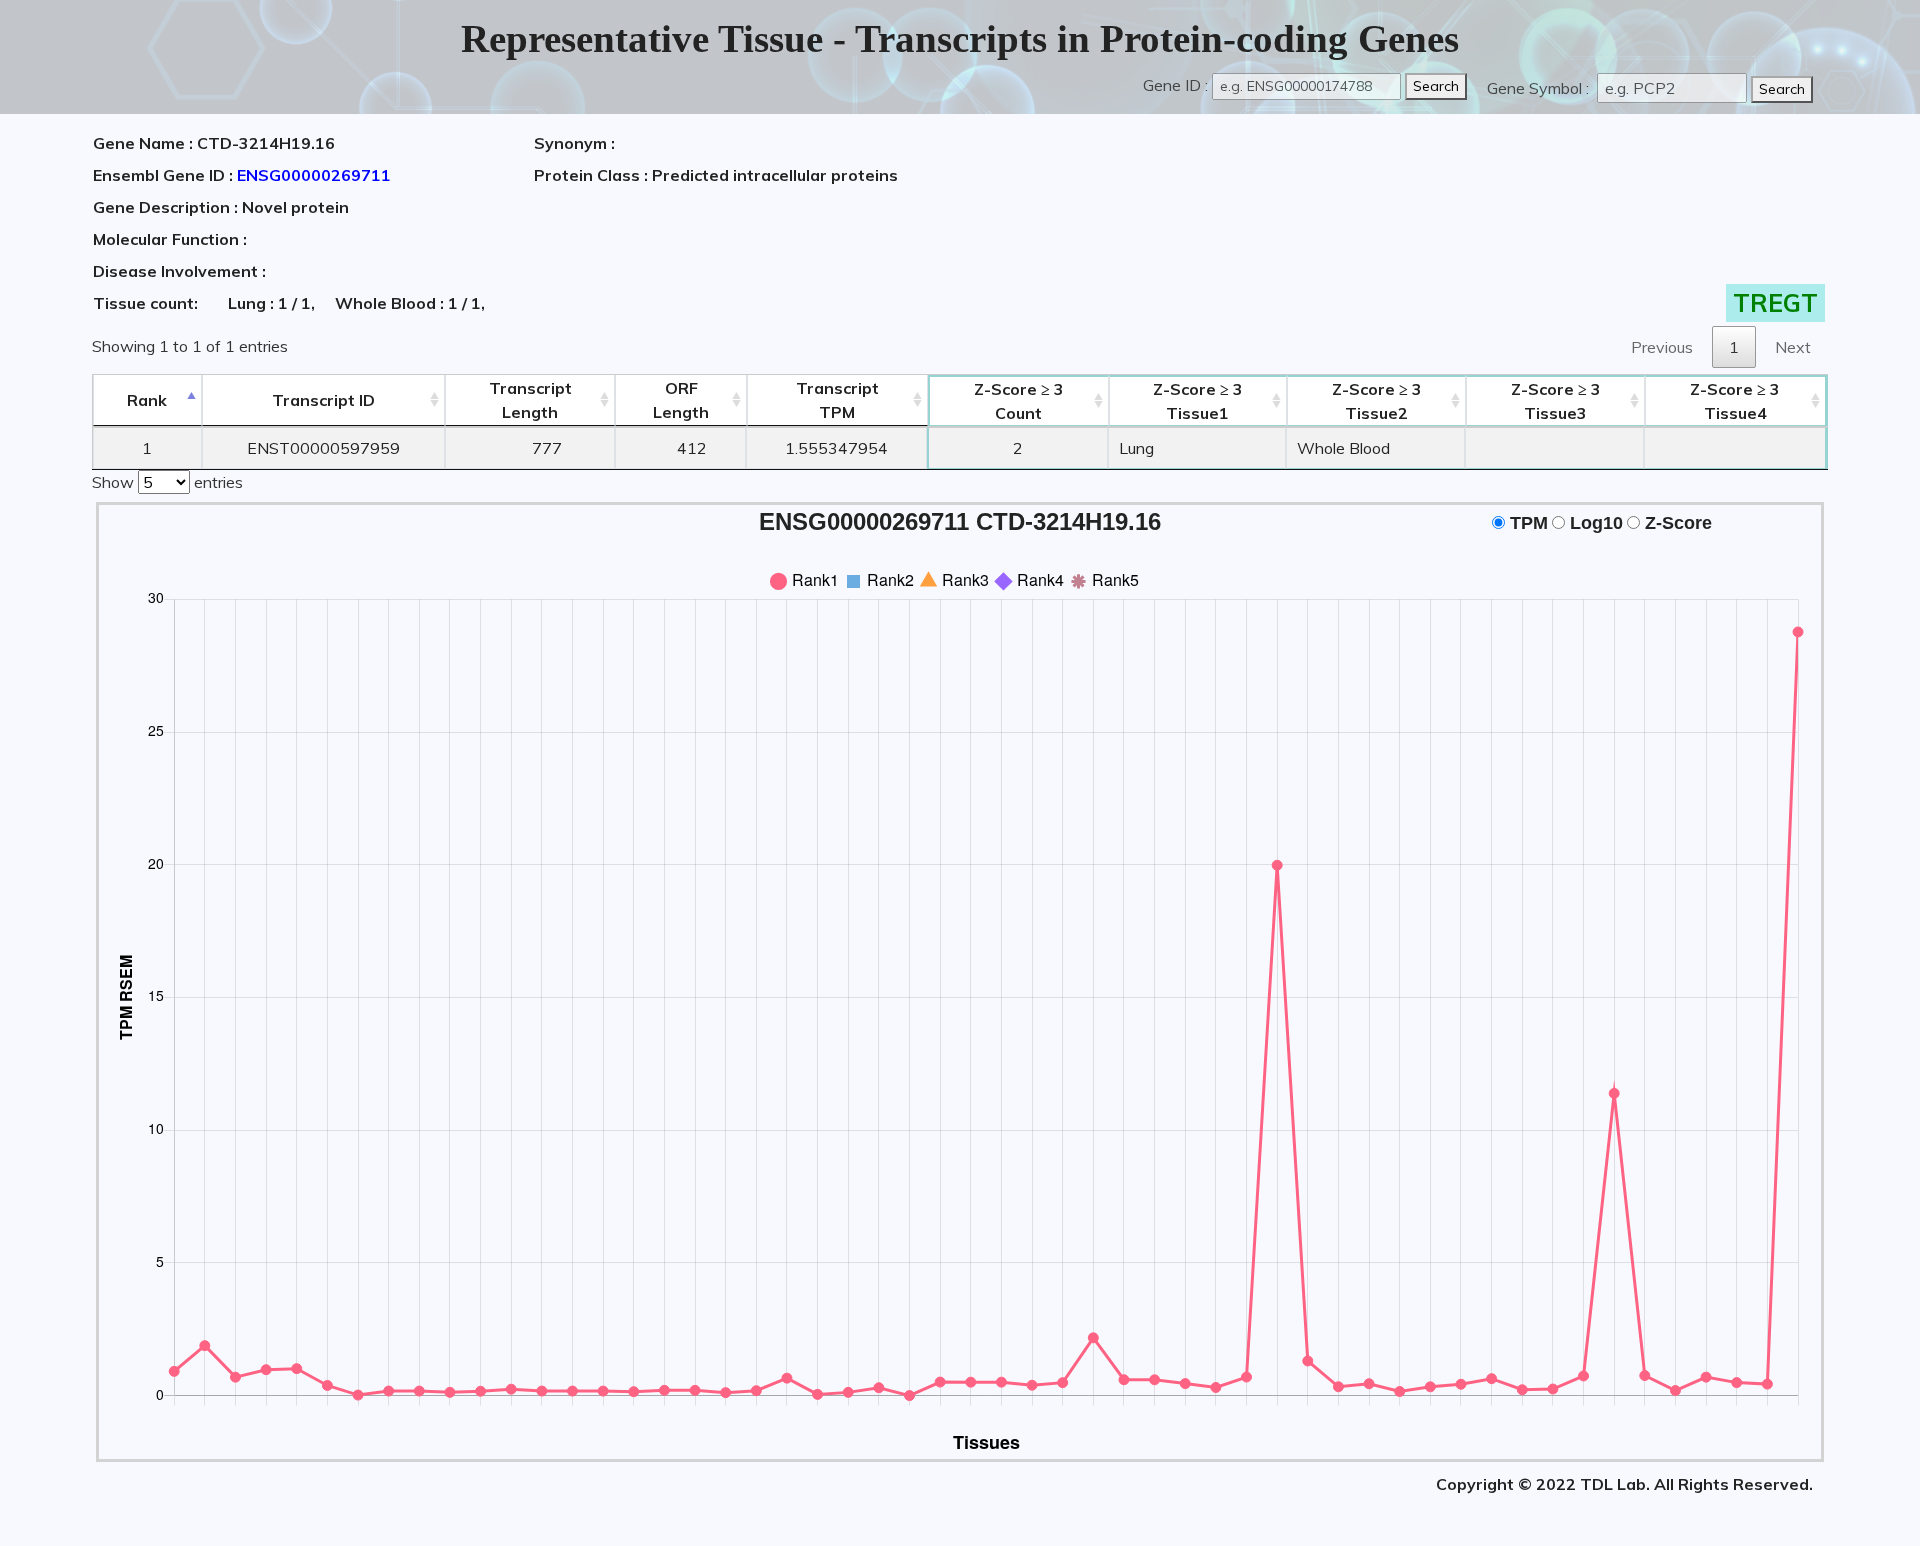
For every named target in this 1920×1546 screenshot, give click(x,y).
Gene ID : (1175, 85)
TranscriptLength (530, 400)
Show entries (167, 482)
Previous (1662, 347)
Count (1019, 401)
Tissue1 (1198, 401)
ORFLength (681, 400)
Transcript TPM (837, 400)
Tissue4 (1735, 401)
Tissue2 (1377, 401)
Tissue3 (1556, 401)
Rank (147, 400)
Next (1793, 347)
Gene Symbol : (1540, 88)
